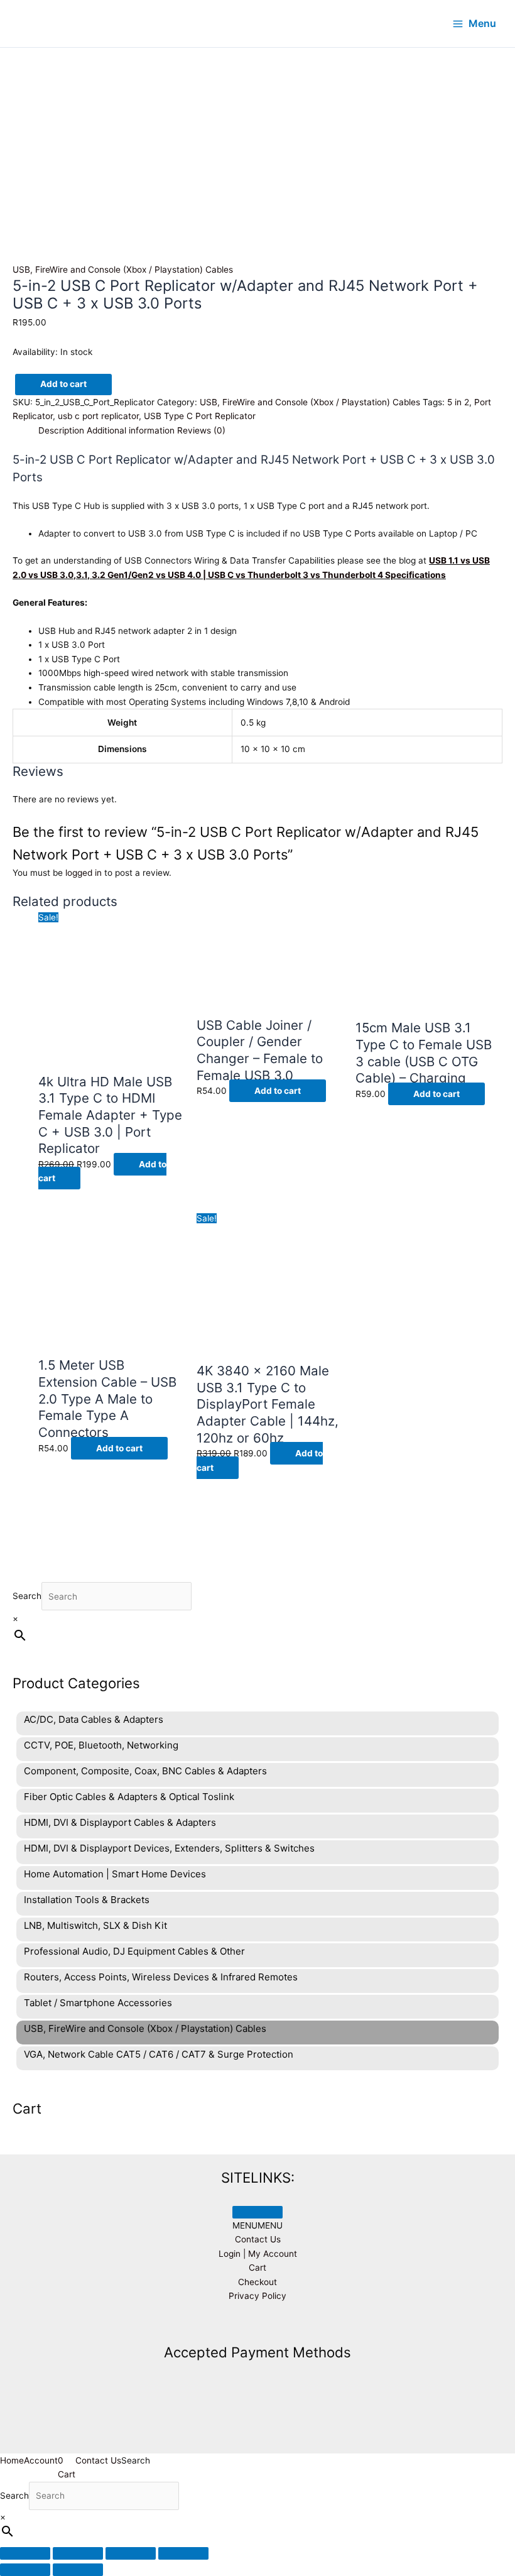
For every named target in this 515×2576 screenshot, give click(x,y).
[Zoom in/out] (25, 2553)
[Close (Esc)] (183, 2553)
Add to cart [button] (278, 1091)
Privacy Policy (257, 2296)
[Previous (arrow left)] (25, 2570)
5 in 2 (458, 402)
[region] (257, 123)
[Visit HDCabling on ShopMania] (257, 2325)
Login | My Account (258, 2254)
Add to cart (63, 384)
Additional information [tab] (131, 430)
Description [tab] (61, 430)
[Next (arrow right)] (78, 2570)
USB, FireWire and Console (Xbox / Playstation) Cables (123, 270)
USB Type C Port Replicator (200, 416)
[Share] (131, 2553)
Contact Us (258, 2239)
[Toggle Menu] (257, 2212)
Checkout (257, 2282)
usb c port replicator (98, 416)
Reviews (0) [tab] (201, 430)
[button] (257, 2225)
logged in (84, 873)
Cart (257, 2268)
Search (27, 1596)
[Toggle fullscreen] (78, 2553)
